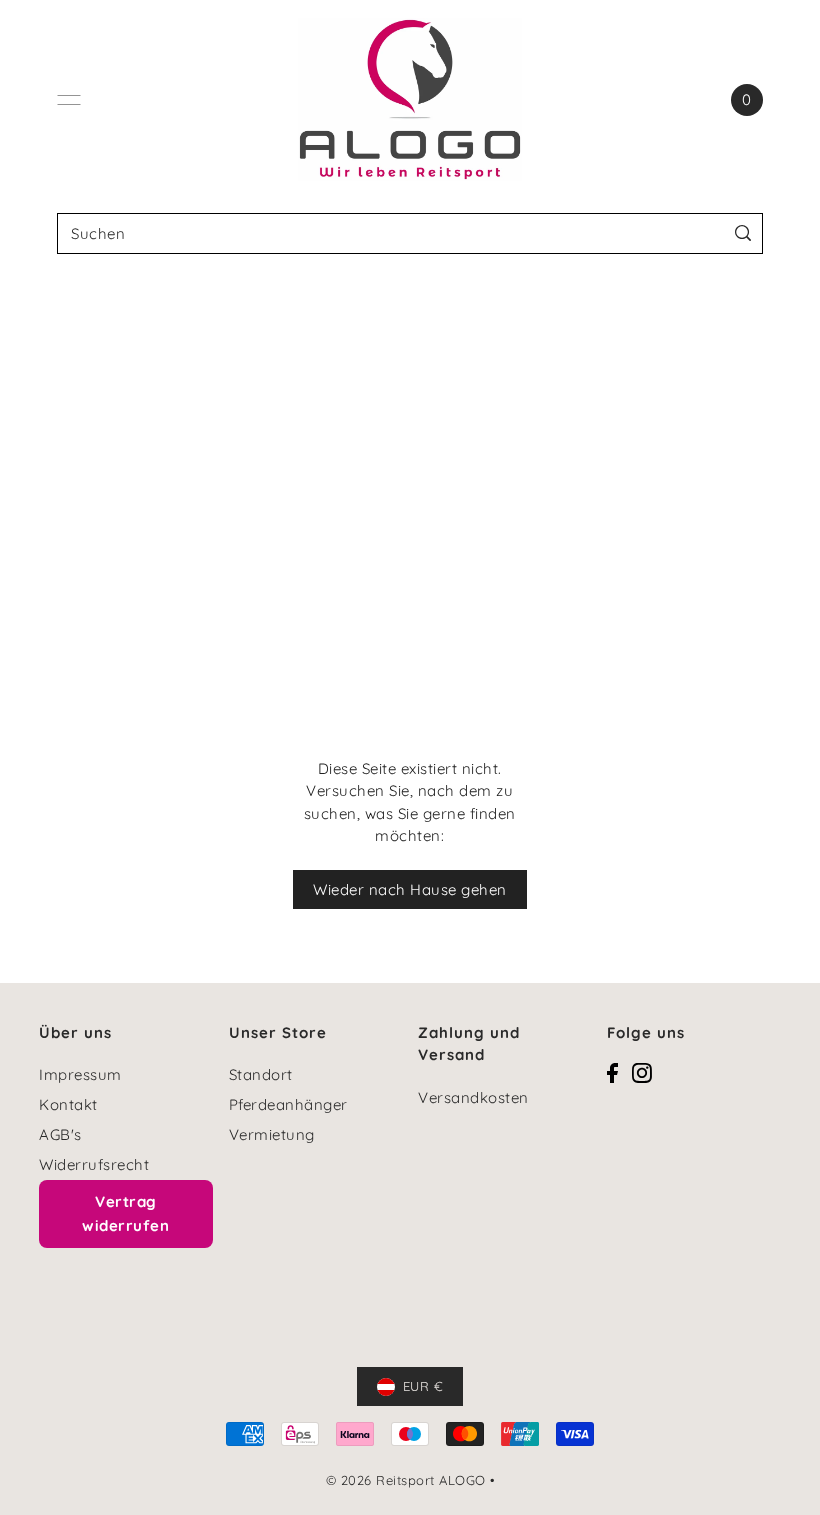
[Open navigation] (69, 100)
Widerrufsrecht (94, 1164)
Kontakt (68, 1104)
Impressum (80, 1074)
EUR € (423, 1386)
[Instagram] (642, 1071)
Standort (261, 1074)
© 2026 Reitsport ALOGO (406, 1480)
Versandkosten (473, 1097)
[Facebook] (612, 1071)
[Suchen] (743, 233)
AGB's (60, 1134)
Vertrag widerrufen (125, 1213)
